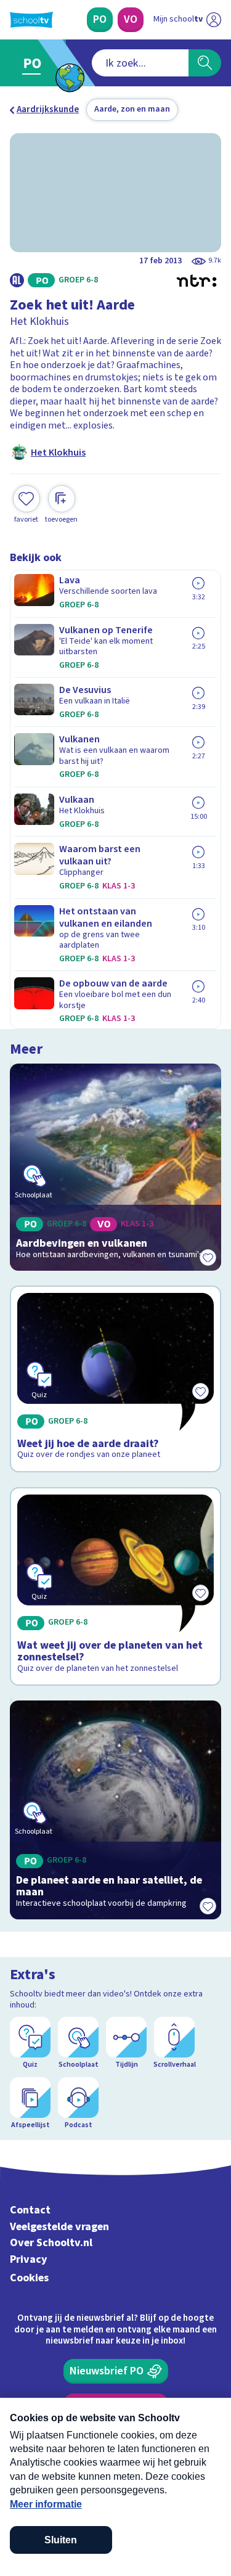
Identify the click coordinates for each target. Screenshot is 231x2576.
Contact (30, 2210)
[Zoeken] (205, 63)
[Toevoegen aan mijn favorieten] (208, 1257)
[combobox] (140, 63)
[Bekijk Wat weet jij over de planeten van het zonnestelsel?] (115, 1586)
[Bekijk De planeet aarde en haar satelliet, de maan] (115, 1810)
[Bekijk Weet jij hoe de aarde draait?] (115, 1379)
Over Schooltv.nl (51, 2243)
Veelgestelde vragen (59, 2227)
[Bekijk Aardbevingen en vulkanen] (115, 1167)
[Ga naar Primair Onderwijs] (35, 63)
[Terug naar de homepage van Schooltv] (31, 20)
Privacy (29, 2259)
